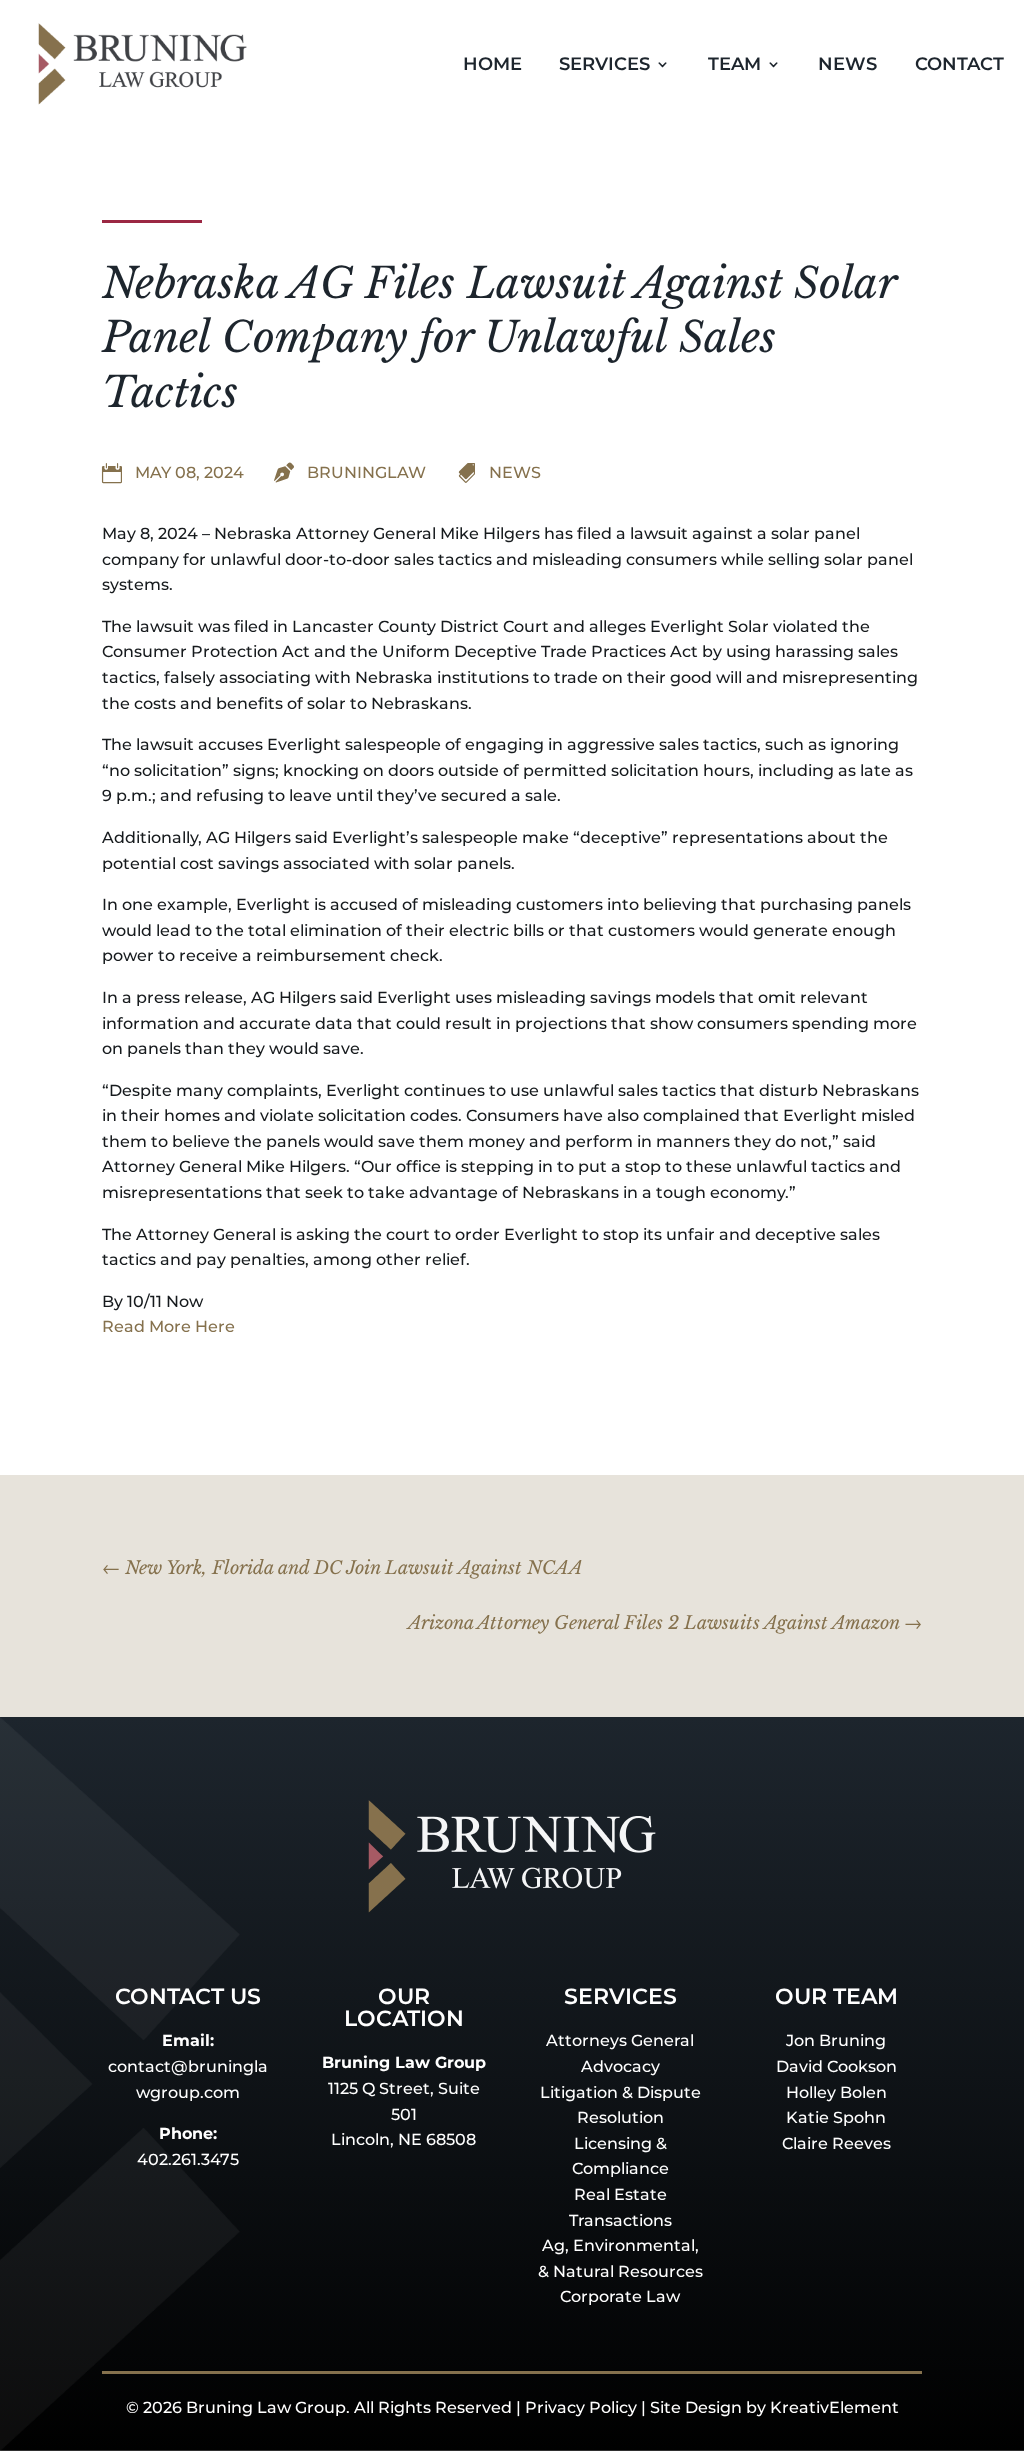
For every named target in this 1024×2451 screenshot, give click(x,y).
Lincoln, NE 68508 (403, 2139)
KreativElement (834, 2407)
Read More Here (168, 1326)
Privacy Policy (581, 2407)
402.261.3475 (188, 2159)
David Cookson (836, 2066)
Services (604, 64)
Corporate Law (620, 2296)
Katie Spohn (836, 2117)
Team (734, 64)
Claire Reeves (836, 2143)
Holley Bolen (836, 2092)
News (847, 64)
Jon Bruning (836, 2040)
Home (492, 64)
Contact (959, 64)
